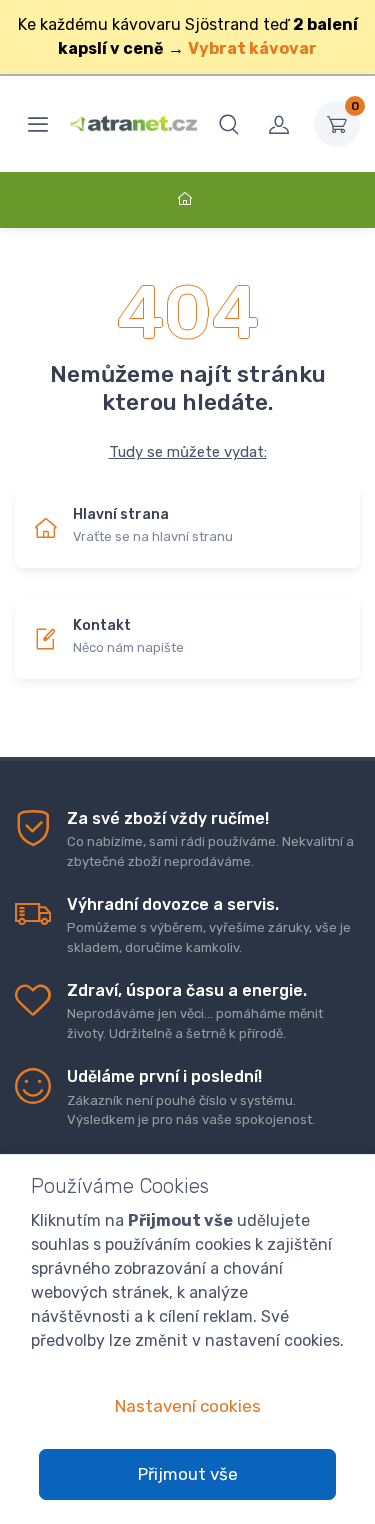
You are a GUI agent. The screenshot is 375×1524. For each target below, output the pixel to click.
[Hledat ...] (229, 124)
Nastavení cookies (188, 1406)
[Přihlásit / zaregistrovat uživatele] (279, 124)
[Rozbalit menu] (38, 124)
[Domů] (188, 199)
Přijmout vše (188, 1474)
